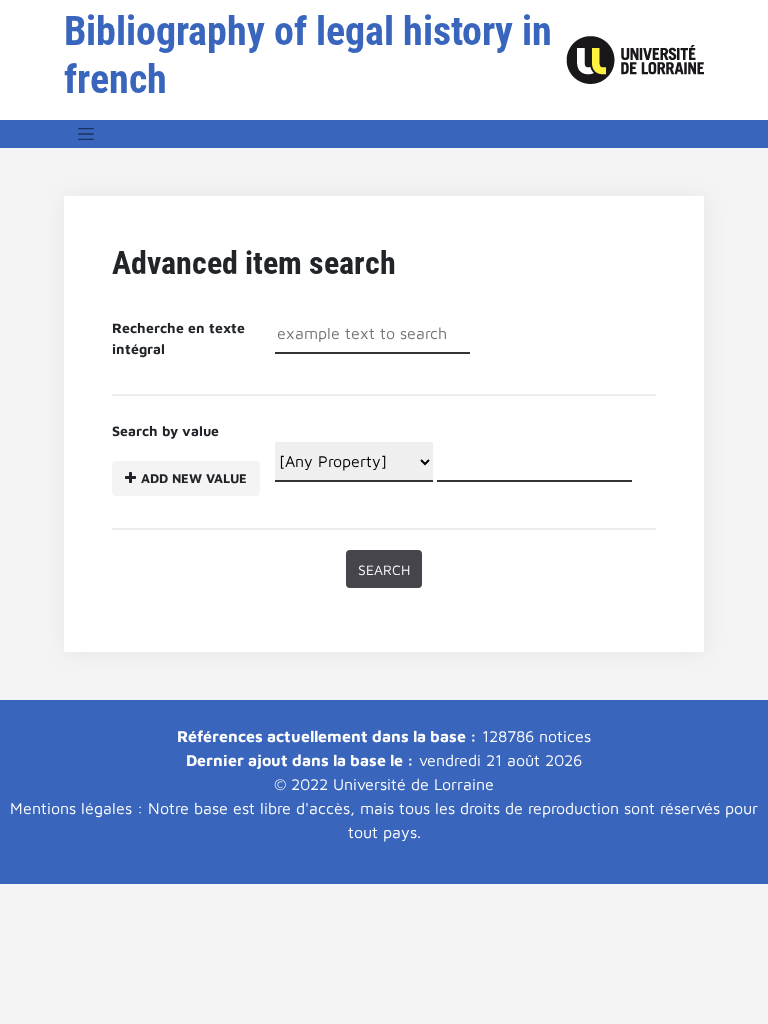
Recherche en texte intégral (178, 338)
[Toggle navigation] (86, 134)
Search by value (179, 454)
